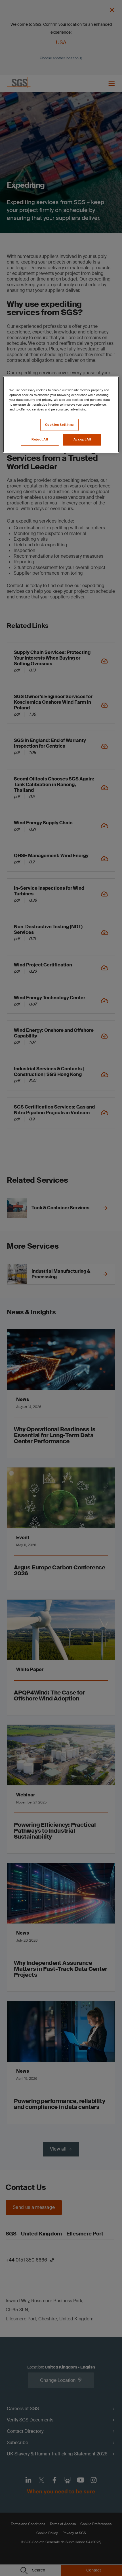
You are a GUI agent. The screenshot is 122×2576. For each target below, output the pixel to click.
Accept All (82, 439)
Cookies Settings (59, 425)
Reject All (40, 439)
